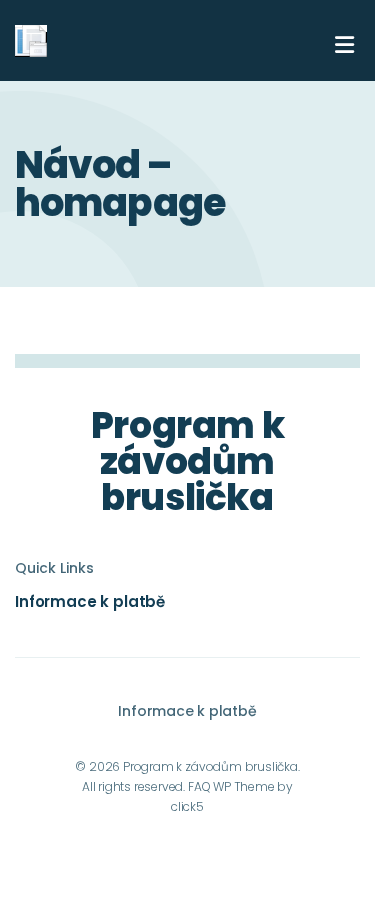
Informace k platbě (90, 601)
